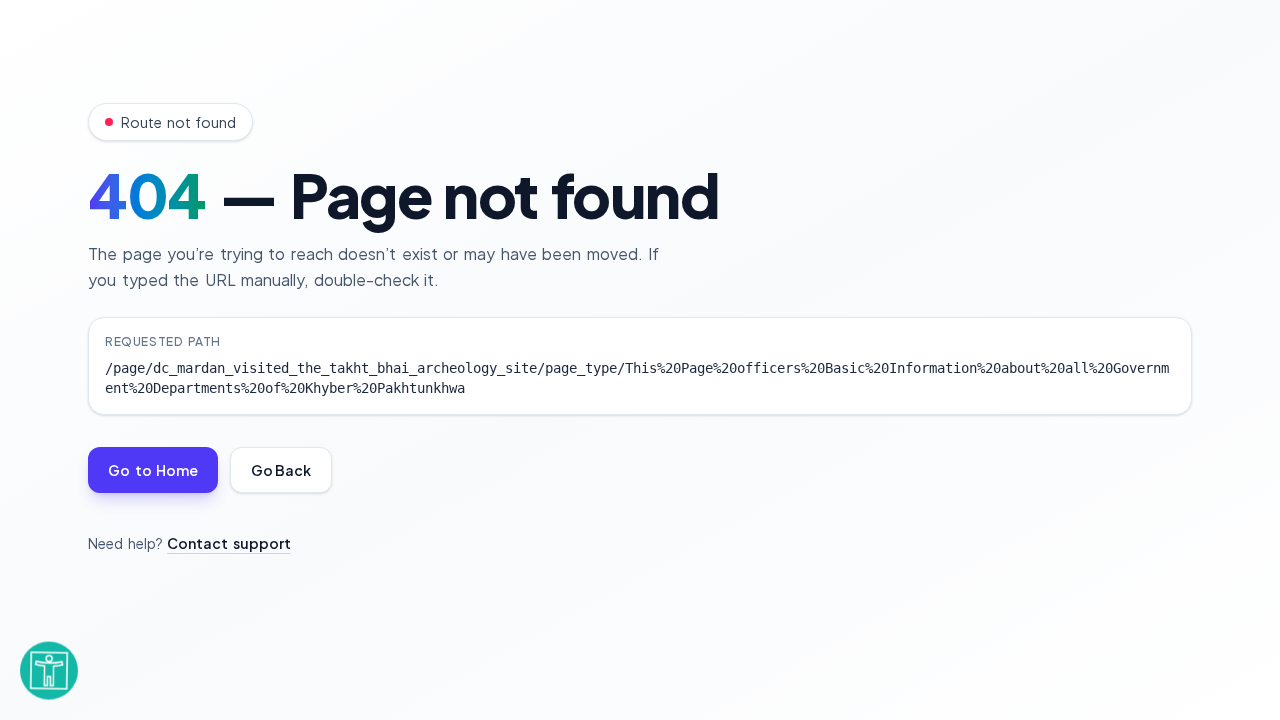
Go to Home (153, 470)
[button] (48, 663)
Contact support (229, 543)
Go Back (281, 470)
